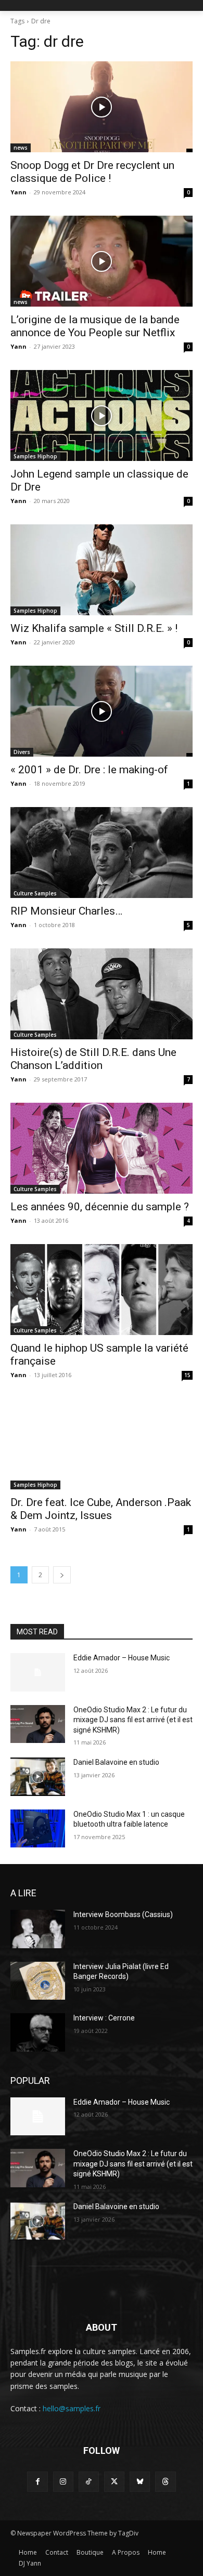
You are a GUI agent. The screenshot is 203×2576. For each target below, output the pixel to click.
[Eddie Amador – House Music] (38, 1672)
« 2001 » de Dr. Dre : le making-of (89, 770)
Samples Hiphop (35, 456)
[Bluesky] (140, 2482)
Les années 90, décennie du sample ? (100, 1207)
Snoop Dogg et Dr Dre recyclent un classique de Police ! (92, 172)
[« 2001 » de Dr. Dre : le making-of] (102, 711)
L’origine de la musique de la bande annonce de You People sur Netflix (95, 326)
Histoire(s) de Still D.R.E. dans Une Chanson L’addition (93, 1059)
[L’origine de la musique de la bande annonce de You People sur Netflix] (102, 261)
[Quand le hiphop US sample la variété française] (102, 1290)
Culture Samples (35, 893)
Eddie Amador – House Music (122, 1658)
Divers (22, 752)
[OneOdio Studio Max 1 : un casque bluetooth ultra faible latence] (38, 1829)
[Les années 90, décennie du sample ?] (102, 1148)
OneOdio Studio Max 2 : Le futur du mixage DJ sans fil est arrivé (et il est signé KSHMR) (133, 1720)
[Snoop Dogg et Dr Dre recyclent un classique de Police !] (102, 107)
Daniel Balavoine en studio (116, 1762)
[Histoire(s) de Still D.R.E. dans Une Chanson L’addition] (102, 994)
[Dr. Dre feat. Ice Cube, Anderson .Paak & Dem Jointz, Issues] (102, 1444)
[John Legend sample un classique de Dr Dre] (102, 415)
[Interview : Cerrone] (38, 2032)
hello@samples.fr (72, 2408)
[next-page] (62, 1575)
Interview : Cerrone (104, 2018)
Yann (18, 192)
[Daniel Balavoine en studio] (38, 1777)
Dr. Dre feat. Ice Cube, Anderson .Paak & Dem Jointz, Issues (101, 1509)
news (21, 148)
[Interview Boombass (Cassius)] (38, 1929)
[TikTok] (89, 2482)
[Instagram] (63, 2482)
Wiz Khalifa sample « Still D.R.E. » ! (94, 628)
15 (187, 1375)
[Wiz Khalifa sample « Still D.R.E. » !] (102, 570)
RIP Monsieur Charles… (66, 911)
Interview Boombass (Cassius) (123, 1914)
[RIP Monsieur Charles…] (102, 853)
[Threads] (165, 2482)
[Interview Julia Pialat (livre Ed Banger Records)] (38, 1981)
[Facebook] (37, 2482)
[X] (114, 2482)
